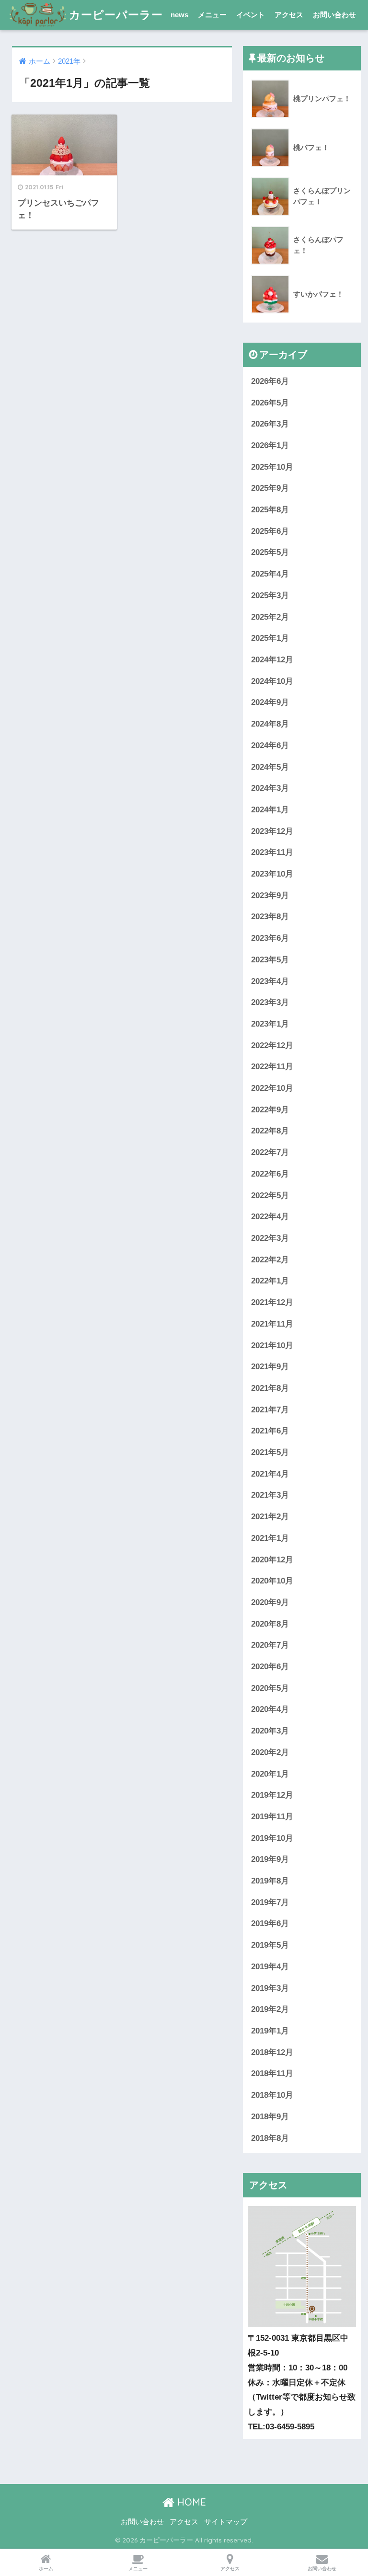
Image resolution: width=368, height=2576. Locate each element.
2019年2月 (270, 2009)
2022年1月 (270, 1281)
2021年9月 (270, 1367)
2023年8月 (270, 917)
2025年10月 (272, 467)
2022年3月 (270, 1238)
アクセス (289, 15)
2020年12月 (272, 1560)
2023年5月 (270, 960)
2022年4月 (270, 1217)
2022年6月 (270, 1174)
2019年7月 (270, 1902)
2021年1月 (270, 1538)
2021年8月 (270, 1388)
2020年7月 (270, 1645)
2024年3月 (270, 788)
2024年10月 (272, 681)
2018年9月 (270, 2117)
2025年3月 (270, 595)
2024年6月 (270, 745)
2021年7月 (270, 1410)
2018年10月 (272, 2095)
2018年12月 (272, 2052)
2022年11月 (272, 1067)
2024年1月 (270, 810)
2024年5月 (270, 767)
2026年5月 (270, 403)
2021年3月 (270, 1495)
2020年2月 (270, 1752)
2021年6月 (270, 1431)
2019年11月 (272, 1817)
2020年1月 (270, 1774)
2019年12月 (272, 1795)
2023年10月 (272, 874)
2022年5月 (270, 1196)
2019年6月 (270, 1923)
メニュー (212, 15)
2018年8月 (270, 2138)
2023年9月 (270, 895)
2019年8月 (270, 1881)
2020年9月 (270, 1602)
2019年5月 (270, 1945)
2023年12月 (272, 831)
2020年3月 (270, 1731)
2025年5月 (270, 552)
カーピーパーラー (116, 15)
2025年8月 (270, 510)
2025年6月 (270, 531)
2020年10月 (272, 1581)
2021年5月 (270, 1452)
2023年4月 (270, 981)
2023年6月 (270, 938)
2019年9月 (270, 1859)
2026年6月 (270, 381)
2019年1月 (270, 2031)
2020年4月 (270, 1709)
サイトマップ (226, 2522)
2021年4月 (270, 1474)
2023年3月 (270, 1002)
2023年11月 (272, 852)
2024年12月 (272, 660)
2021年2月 (270, 1517)
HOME (190, 2502)
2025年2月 (270, 617)
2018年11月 (272, 2074)
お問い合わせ (334, 15)
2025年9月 (270, 488)
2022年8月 (270, 1131)
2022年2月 (270, 1260)
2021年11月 (272, 1324)
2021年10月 (272, 1346)
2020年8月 (270, 1624)
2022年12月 (272, 1045)
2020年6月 (270, 1667)
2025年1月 (270, 638)
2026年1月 (270, 445)
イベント (251, 15)
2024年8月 (270, 724)
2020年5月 (270, 1688)
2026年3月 (270, 424)
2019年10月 (272, 1838)
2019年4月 (270, 1967)
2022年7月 (270, 1152)
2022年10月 (272, 1088)
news (179, 15)
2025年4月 (270, 574)
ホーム (46, 2569)
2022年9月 (270, 1110)
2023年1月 (270, 1024)
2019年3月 (270, 1988)
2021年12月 (272, 1302)
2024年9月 (270, 702)
